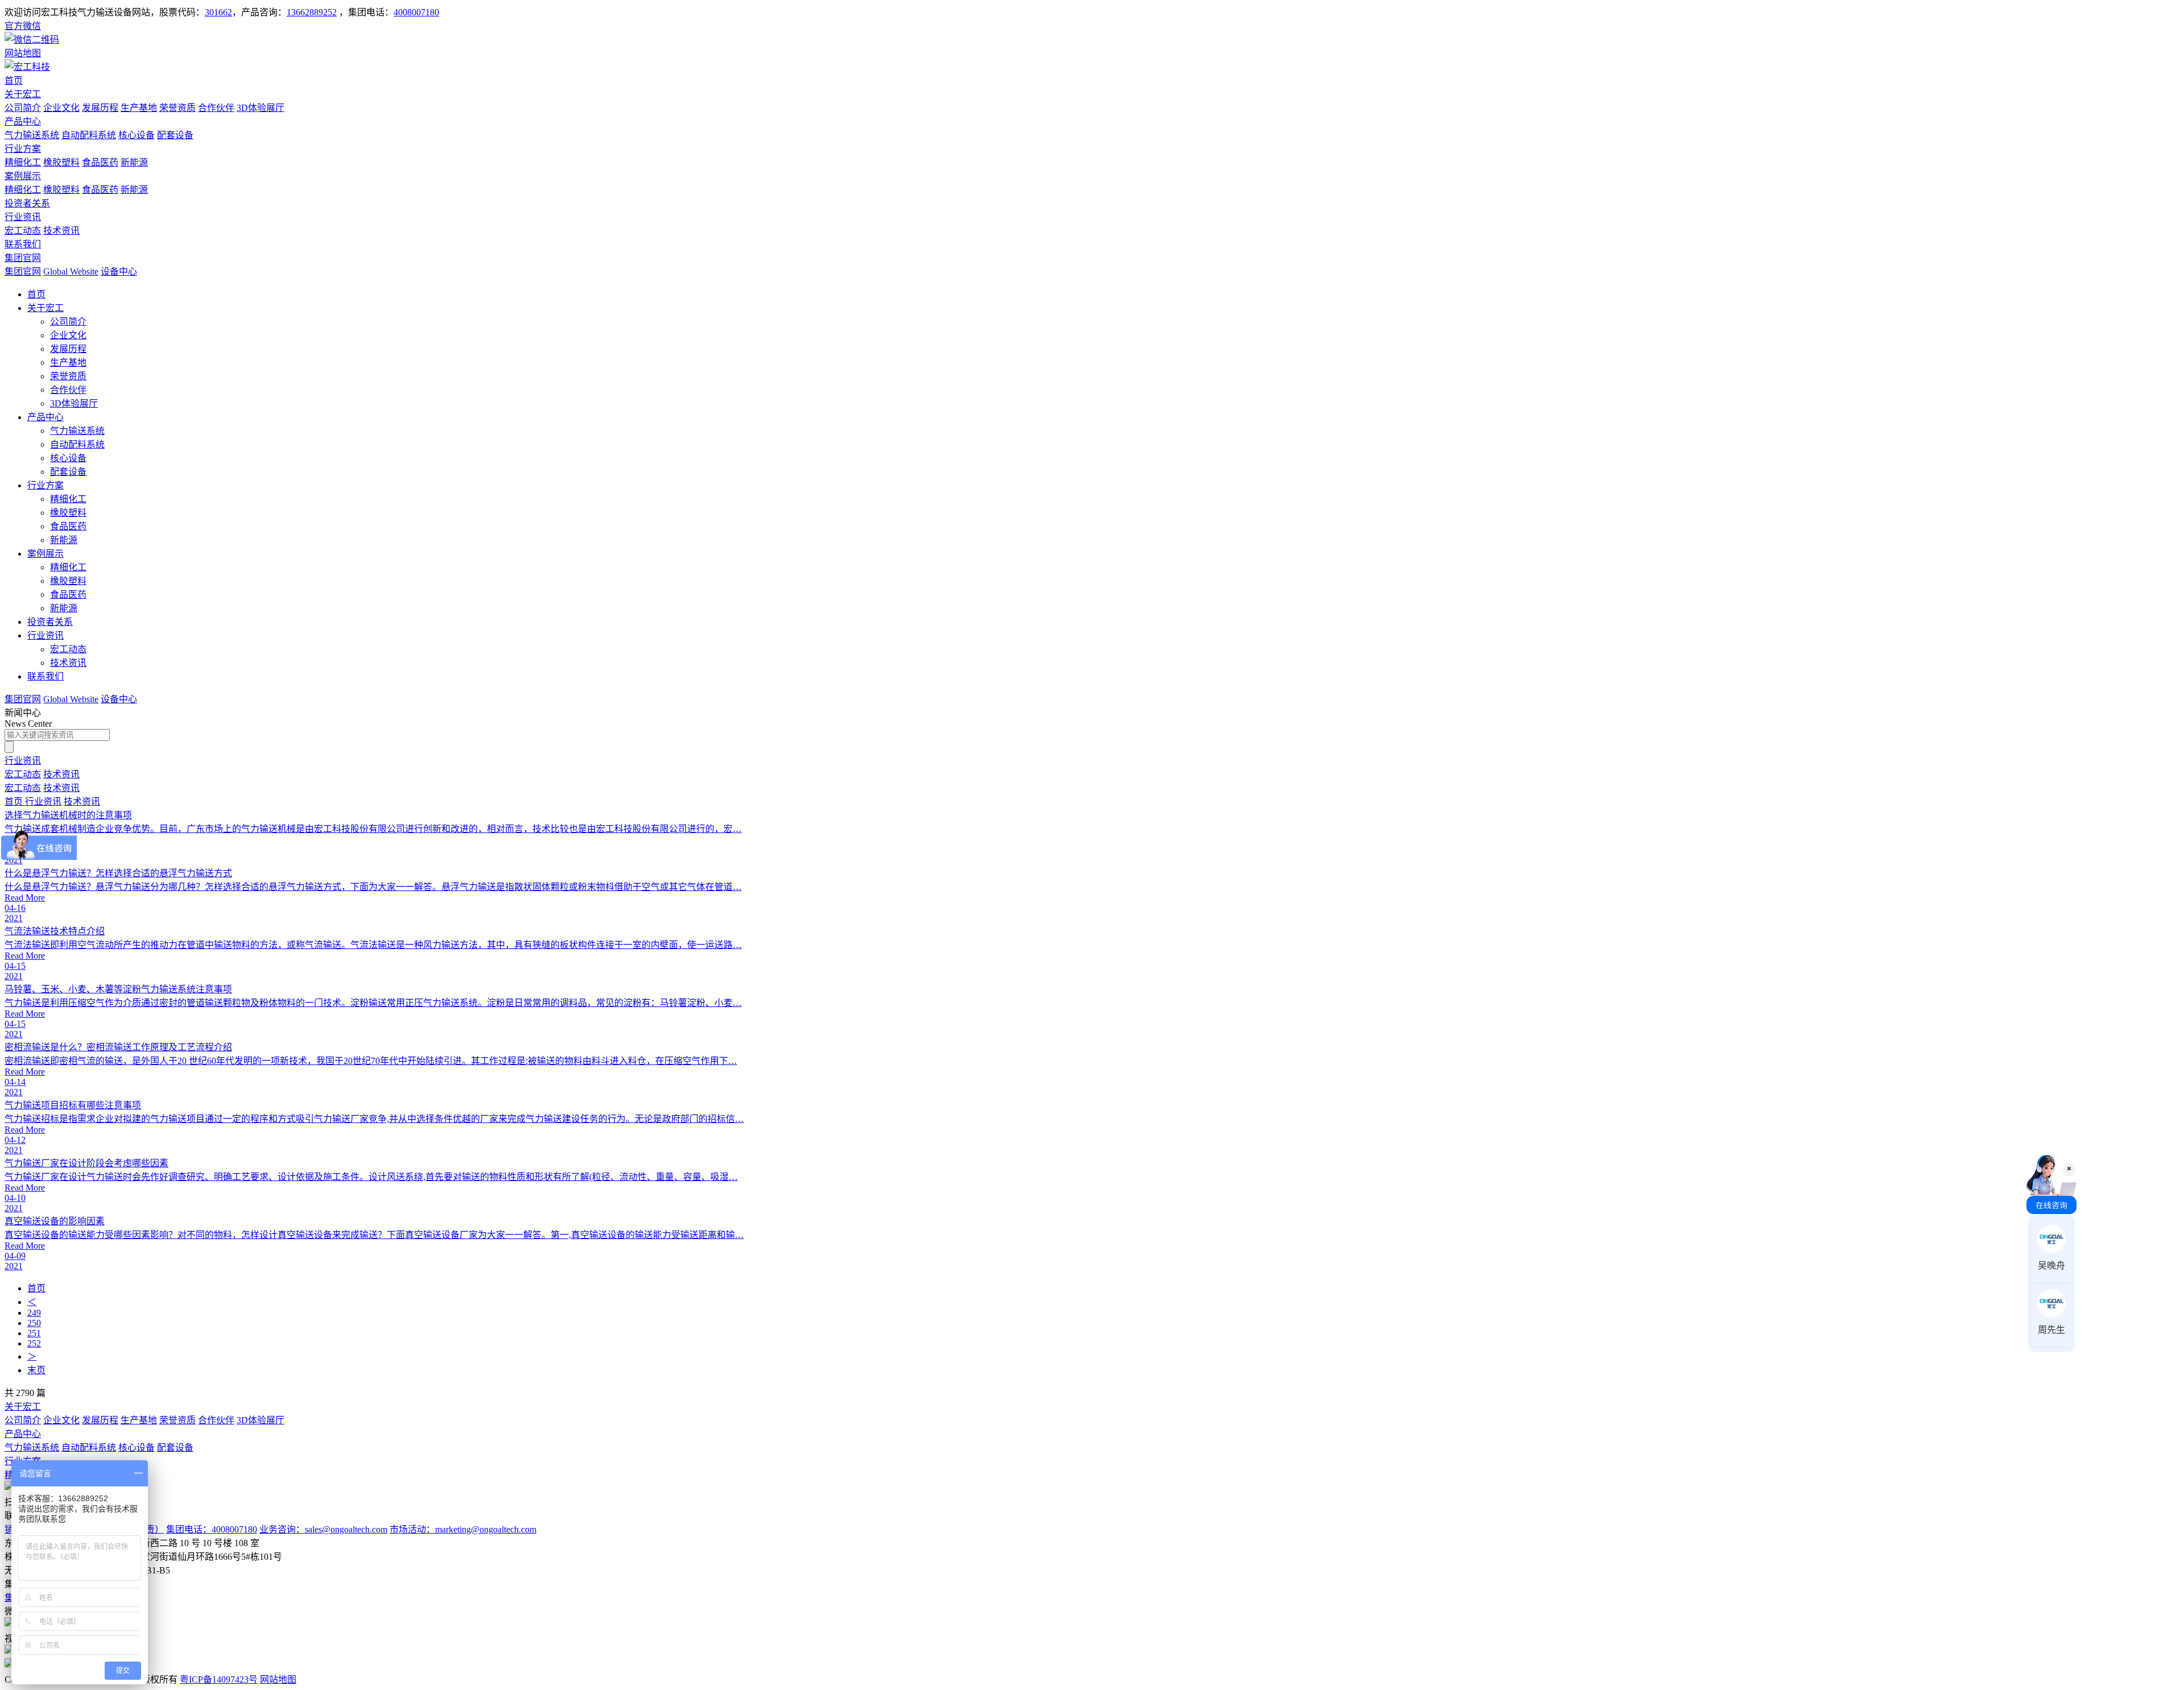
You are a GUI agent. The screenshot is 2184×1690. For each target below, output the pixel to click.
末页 (36, 1370)
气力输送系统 (32, 135)
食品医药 (100, 162)
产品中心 (23, 121)
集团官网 (23, 258)
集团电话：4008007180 (212, 1529)
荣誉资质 (177, 108)
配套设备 (175, 135)
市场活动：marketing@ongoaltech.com (463, 1529)
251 (34, 1333)
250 (34, 1323)
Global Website (71, 272)
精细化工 (23, 162)
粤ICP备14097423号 (219, 1679)
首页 (14, 80)
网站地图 (278, 1679)
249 (34, 1313)
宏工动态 (23, 231)
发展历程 (100, 108)
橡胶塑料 (61, 162)
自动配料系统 (89, 135)
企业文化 (61, 108)
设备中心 (119, 272)
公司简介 (23, 108)
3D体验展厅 (260, 108)
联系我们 (23, 244)
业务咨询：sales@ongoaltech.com (323, 1529)
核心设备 (136, 135)
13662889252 (312, 12)
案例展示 (23, 176)
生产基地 (139, 108)
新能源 (134, 162)
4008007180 (416, 12)
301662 (218, 12)
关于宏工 (23, 94)
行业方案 (23, 149)
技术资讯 (61, 231)
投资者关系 (27, 203)
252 (34, 1343)
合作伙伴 (216, 108)
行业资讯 (23, 217)
